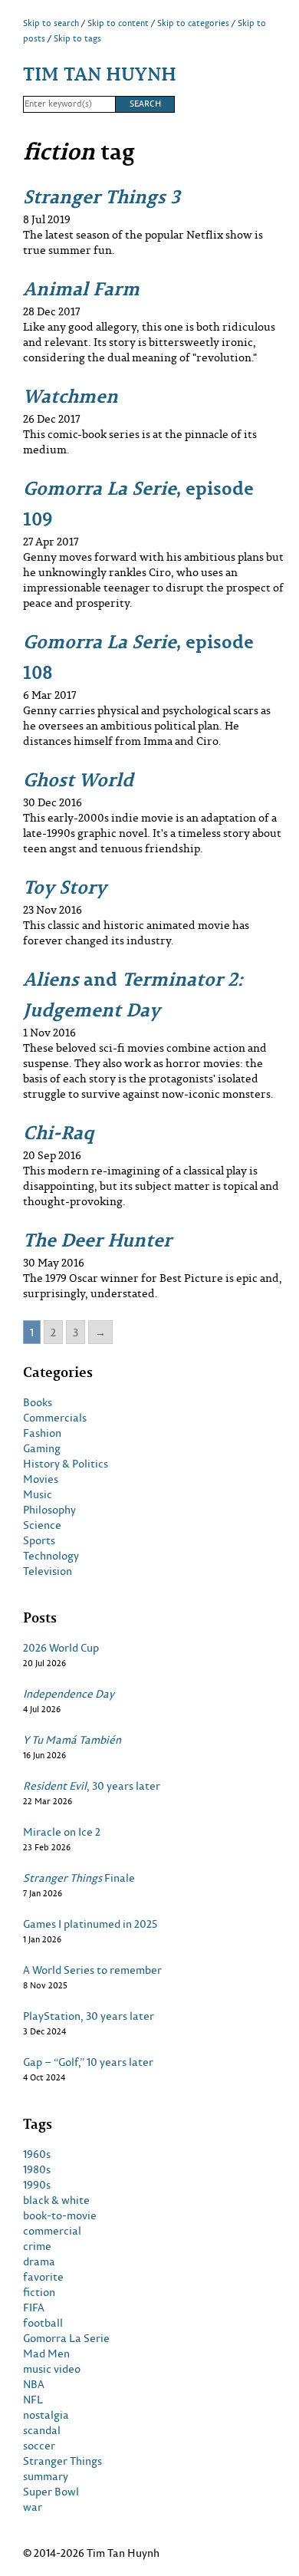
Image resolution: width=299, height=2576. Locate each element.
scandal (42, 2430)
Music (38, 1494)
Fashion (42, 1433)
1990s (37, 2185)
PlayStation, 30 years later (89, 2016)
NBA (34, 2384)
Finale (79, 1878)
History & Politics (66, 1464)
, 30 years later (92, 1786)
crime (37, 2246)
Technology (51, 1556)
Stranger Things (62, 2461)
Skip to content (118, 23)
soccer (39, 2446)
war (33, 2507)
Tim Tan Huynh (100, 73)
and (133, 994)
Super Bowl (51, 2492)
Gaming (42, 1448)
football (43, 2323)
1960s (37, 2154)
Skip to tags (77, 38)
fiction (39, 2292)
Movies (41, 1479)
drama (39, 2261)
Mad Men (46, 2354)
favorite (43, 2277)
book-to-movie (60, 2215)
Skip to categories (193, 23)
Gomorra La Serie (66, 2338)
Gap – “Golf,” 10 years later (88, 2062)
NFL (33, 2400)
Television (48, 1571)
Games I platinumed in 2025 (90, 1924)
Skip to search (51, 23)
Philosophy (49, 1510)
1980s (37, 2169)
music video (52, 2369)
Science (42, 1525)
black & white (56, 2200)
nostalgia (46, 2415)
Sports (39, 1540)
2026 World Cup (61, 1648)
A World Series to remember (92, 1970)
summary (46, 2476)
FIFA (34, 2308)
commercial (52, 2231)
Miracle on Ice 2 (62, 1832)
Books (38, 1402)
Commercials (55, 1418)
